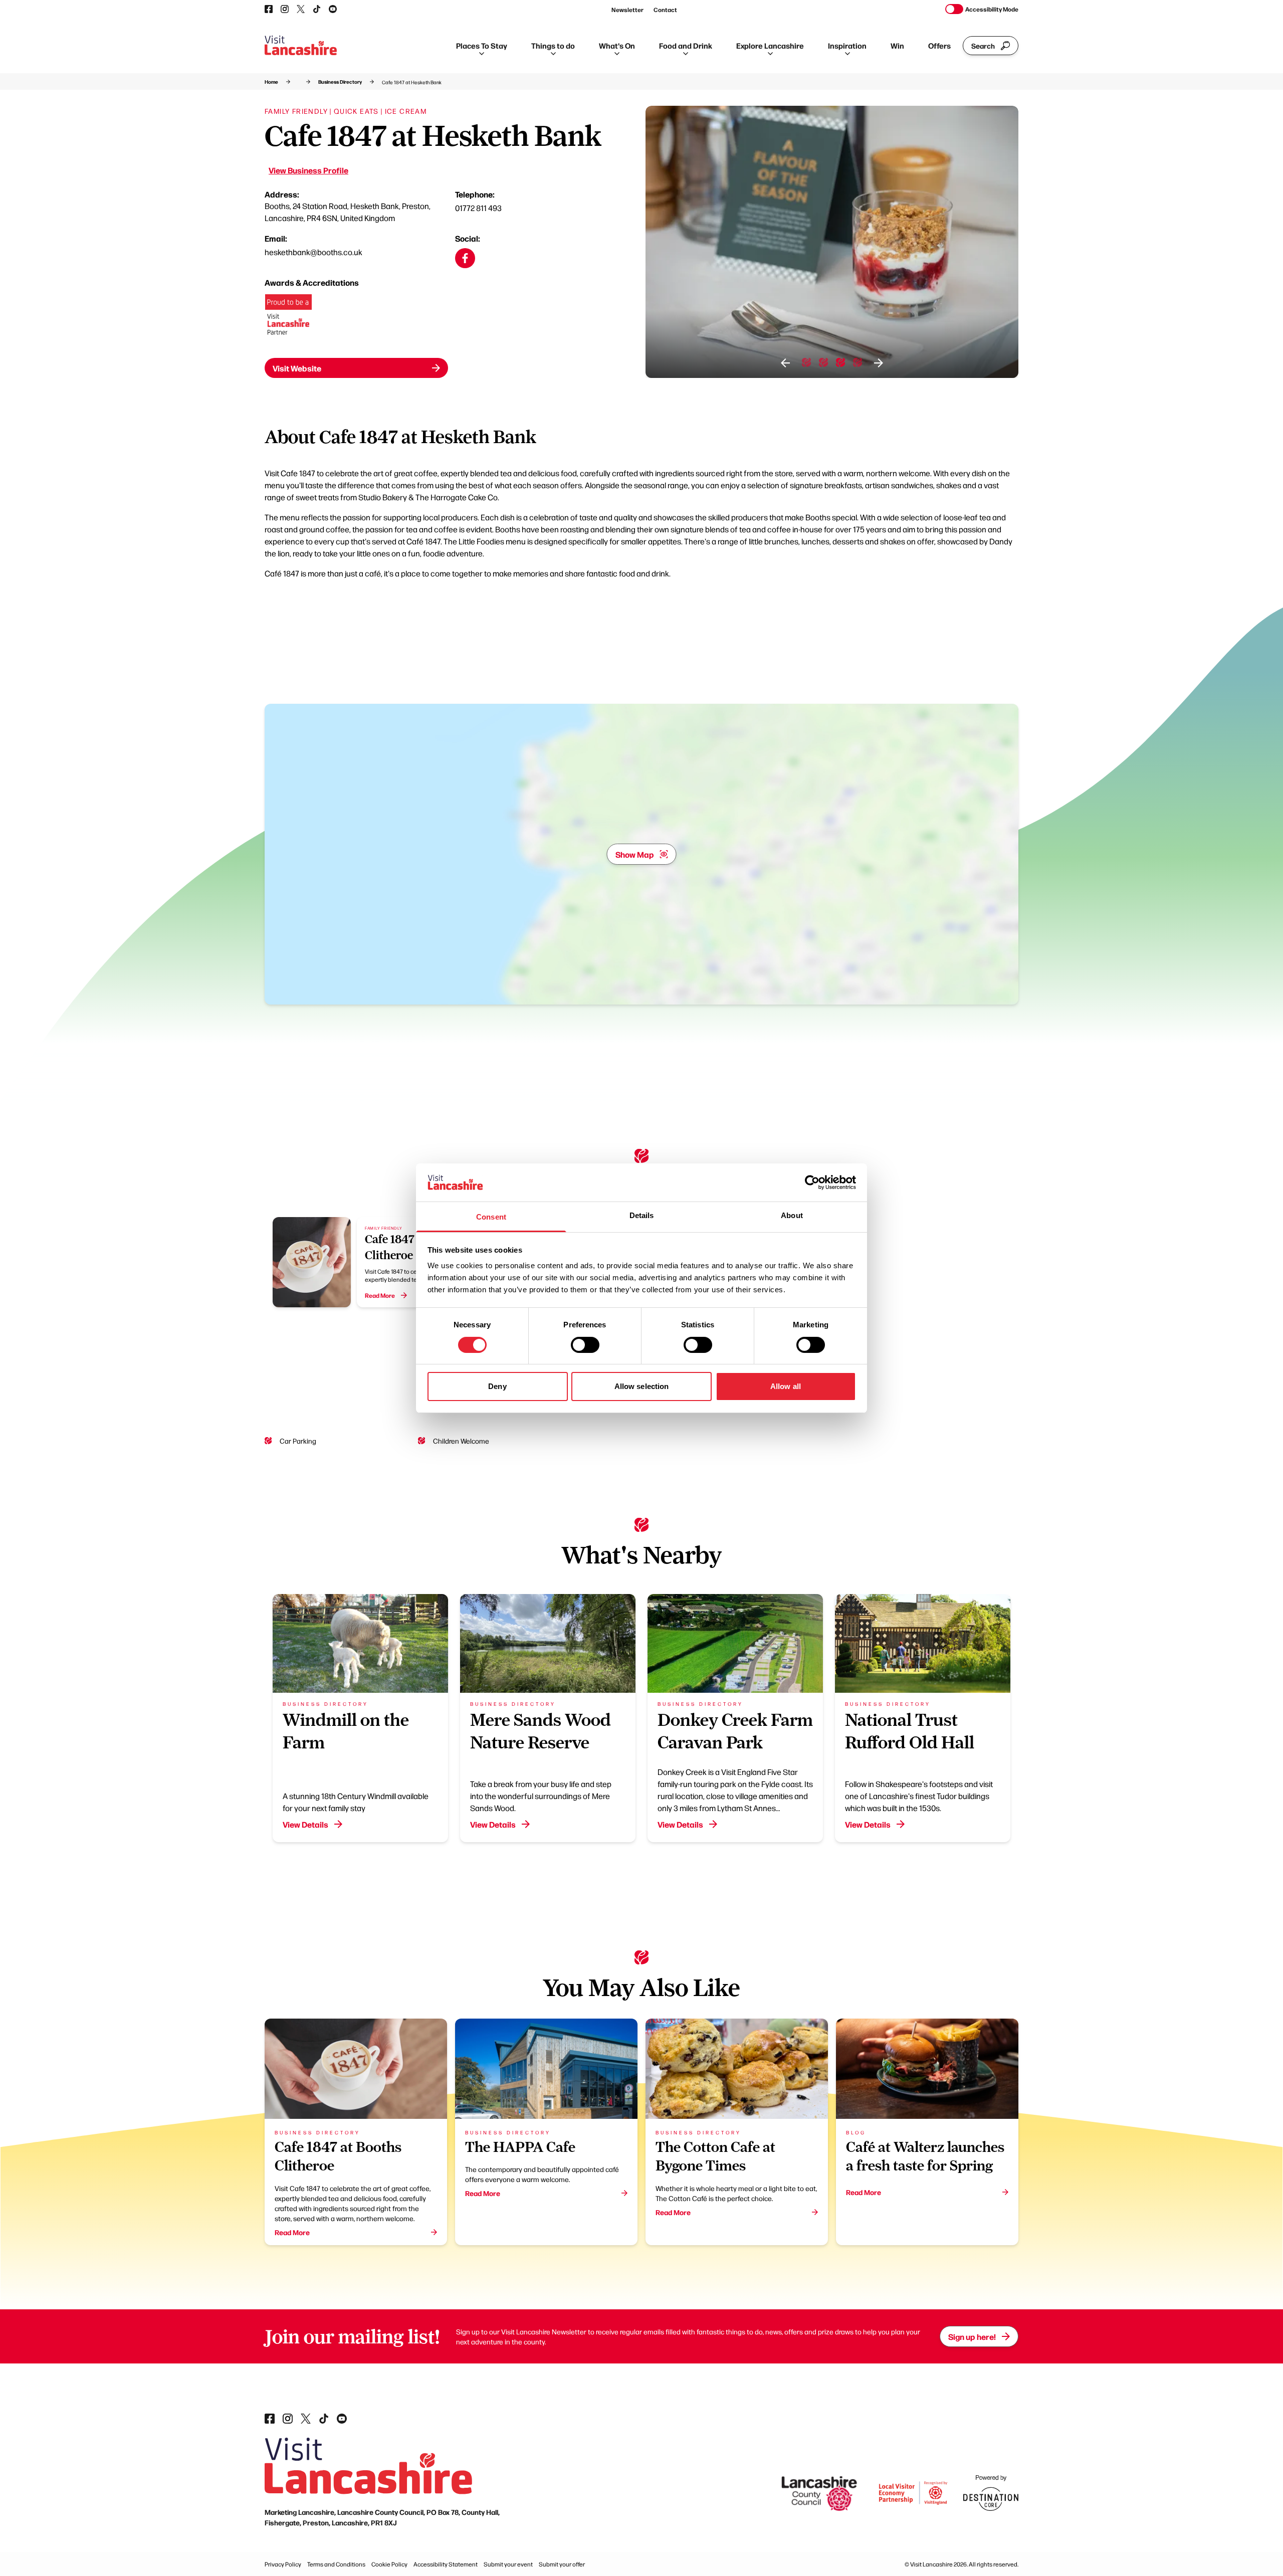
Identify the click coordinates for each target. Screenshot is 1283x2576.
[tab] (806, 362)
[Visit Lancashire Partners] (288, 318)
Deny (497, 1386)
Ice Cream (406, 111)
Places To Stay (482, 45)
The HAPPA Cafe (520, 2147)
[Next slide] (879, 363)
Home (271, 82)
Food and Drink (686, 45)
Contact (665, 10)
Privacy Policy (283, 2564)
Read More (292, 2232)
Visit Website (297, 368)
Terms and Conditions (336, 2564)
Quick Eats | (358, 111)
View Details (305, 1824)
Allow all (786, 1386)
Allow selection (642, 1386)
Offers (939, 45)
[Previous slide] (785, 363)
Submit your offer (562, 2564)
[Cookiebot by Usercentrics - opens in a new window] (812, 1182)
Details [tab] (642, 1215)
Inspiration (847, 45)
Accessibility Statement (446, 2564)
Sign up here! (972, 2336)
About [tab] (792, 1215)
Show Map (635, 854)
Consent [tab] (491, 1217)
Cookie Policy (389, 2564)
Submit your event (508, 2564)
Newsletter (627, 10)
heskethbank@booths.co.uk (313, 252)
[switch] (585, 1345)
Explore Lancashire (770, 45)
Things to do (553, 45)
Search (983, 46)
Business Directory (340, 82)
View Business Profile (308, 170)
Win (897, 45)
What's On (617, 45)
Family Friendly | (298, 111)
